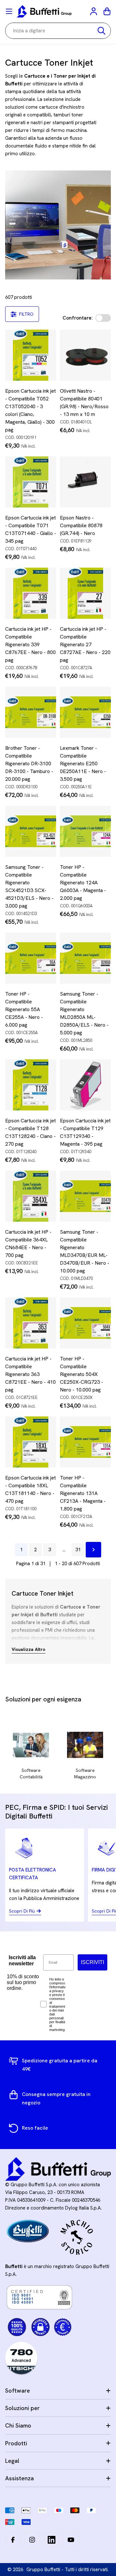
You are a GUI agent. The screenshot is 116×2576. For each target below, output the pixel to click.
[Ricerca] (101, 31)
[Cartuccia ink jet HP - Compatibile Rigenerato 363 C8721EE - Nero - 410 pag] (31, 1323)
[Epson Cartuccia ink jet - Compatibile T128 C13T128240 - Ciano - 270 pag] (31, 1085)
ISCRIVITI (92, 1962)
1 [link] (21, 1550)
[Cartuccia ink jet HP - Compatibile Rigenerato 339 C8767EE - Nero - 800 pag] (31, 593)
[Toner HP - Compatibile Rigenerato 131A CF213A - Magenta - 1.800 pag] (85, 1442)
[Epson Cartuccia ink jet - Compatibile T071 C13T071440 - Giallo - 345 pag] (31, 482)
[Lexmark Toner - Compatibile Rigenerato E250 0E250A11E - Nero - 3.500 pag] (85, 712)
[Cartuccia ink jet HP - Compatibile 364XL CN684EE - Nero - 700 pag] (31, 1196)
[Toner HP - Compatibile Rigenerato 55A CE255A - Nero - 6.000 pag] (31, 958)
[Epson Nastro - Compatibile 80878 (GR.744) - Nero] (85, 482)
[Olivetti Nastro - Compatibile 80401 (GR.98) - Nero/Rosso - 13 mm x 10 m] (85, 355)
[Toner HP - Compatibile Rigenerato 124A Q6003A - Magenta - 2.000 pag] (85, 831)
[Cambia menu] (9, 11)
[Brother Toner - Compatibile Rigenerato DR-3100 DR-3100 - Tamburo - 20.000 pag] (31, 712)
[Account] (94, 11)
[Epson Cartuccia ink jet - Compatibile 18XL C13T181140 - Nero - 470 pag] (31, 1442)
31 (78, 1550)
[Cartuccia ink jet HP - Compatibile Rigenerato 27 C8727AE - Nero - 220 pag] (85, 593)
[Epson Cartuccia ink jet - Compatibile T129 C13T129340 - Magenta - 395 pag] (85, 1085)
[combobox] (58, 31)
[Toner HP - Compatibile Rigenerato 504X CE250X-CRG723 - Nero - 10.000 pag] (85, 1323)
